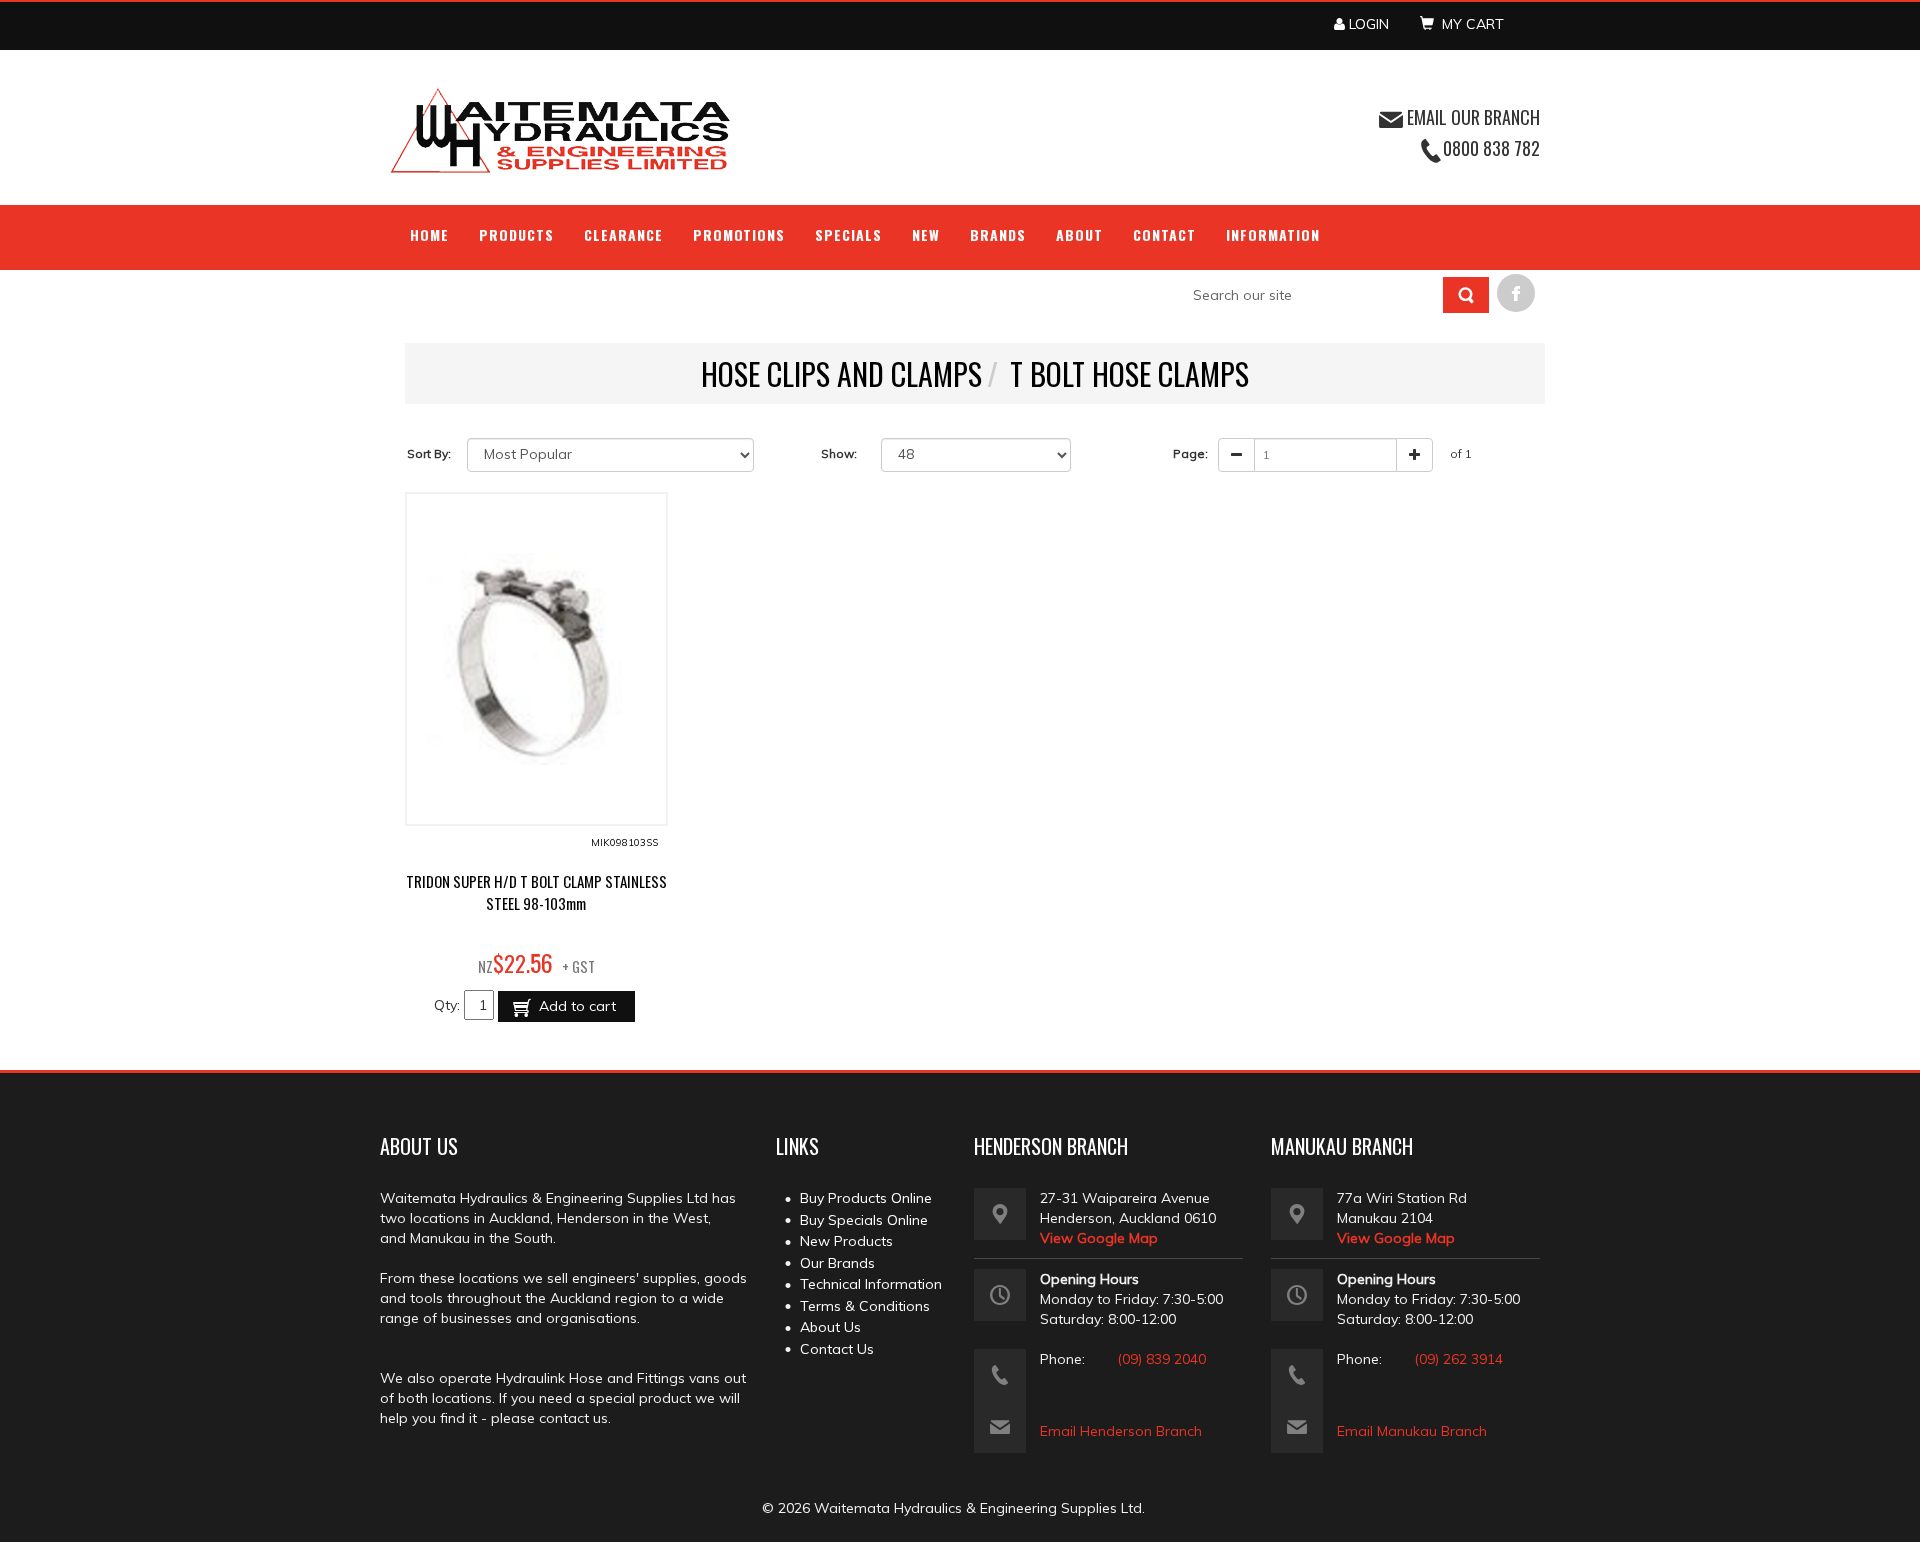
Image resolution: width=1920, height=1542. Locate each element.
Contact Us (837, 1349)
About (1079, 234)
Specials (848, 234)
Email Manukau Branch (1412, 1431)
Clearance (623, 234)
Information (1273, 234)
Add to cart (575, 1006)
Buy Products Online (866, 1198)
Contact (1164, 234)
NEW (926, 234)
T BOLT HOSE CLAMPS (1129, 373)
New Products (846, 1241)
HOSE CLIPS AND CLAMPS (841, 373)
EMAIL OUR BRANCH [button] (1471, 117)
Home (429, 234)
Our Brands (837, 1263)
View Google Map (1099, 1238)
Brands (998, 234)
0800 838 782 (1491, 148)
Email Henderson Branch (1121, 1431)
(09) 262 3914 (1458, 1359)
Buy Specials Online (864, 1220)
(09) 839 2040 (1161, 1359)
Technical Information (871, 1284)
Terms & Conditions (865, 1306)
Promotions (739, 234)
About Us (830, 1327)
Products (516, 234)
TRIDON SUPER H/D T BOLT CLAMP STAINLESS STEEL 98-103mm (536, 892)
